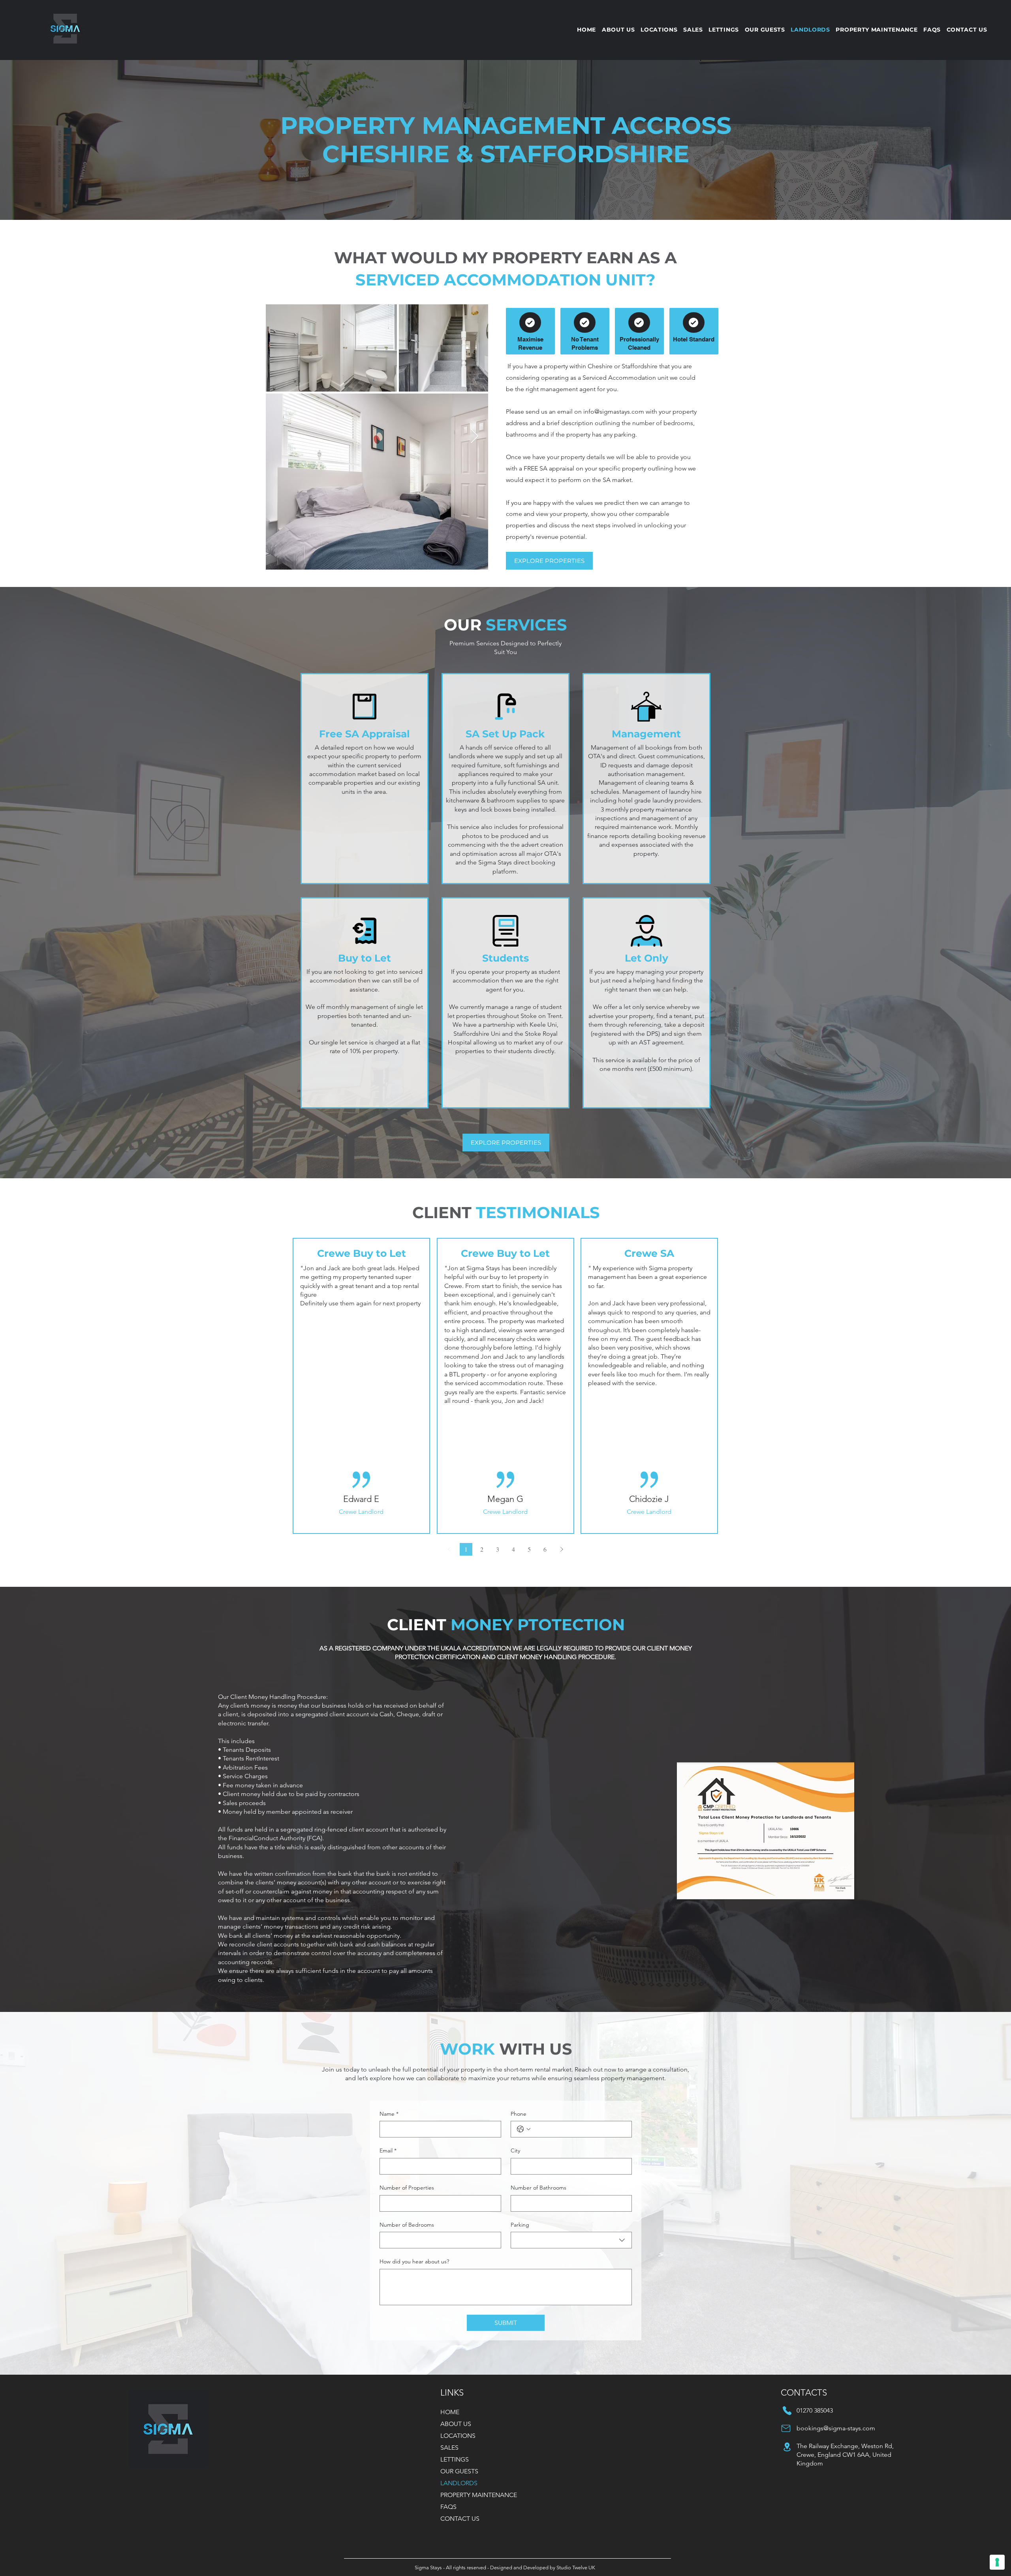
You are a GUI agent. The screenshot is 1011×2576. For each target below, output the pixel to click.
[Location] (365, 707)
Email (388, 2150)
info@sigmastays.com (614, 412)
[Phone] (787, 2411)
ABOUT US (456, 2424)
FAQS (448, 2507)
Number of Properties (407, 2188)
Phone (519, 2114)
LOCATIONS (458, 2436)
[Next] (562, 1549)
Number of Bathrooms (538, 2188)
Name (389, 2114)
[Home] (530, 322)
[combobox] (571, 2240)
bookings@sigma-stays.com (836, 2428)
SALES (449, 2448)
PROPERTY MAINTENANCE (479, 2495)
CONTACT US (460, 2519)
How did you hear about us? (414, 2261)
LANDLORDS (459, 2483)
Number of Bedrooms (407, 2225)
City (515, 2150)
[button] (724, 30)
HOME (450, 2412)
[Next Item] (474, 437)
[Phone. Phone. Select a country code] (524, 2129)
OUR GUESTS (459, 2471)
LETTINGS (455, 2459)
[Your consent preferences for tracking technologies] (997, 2562)
